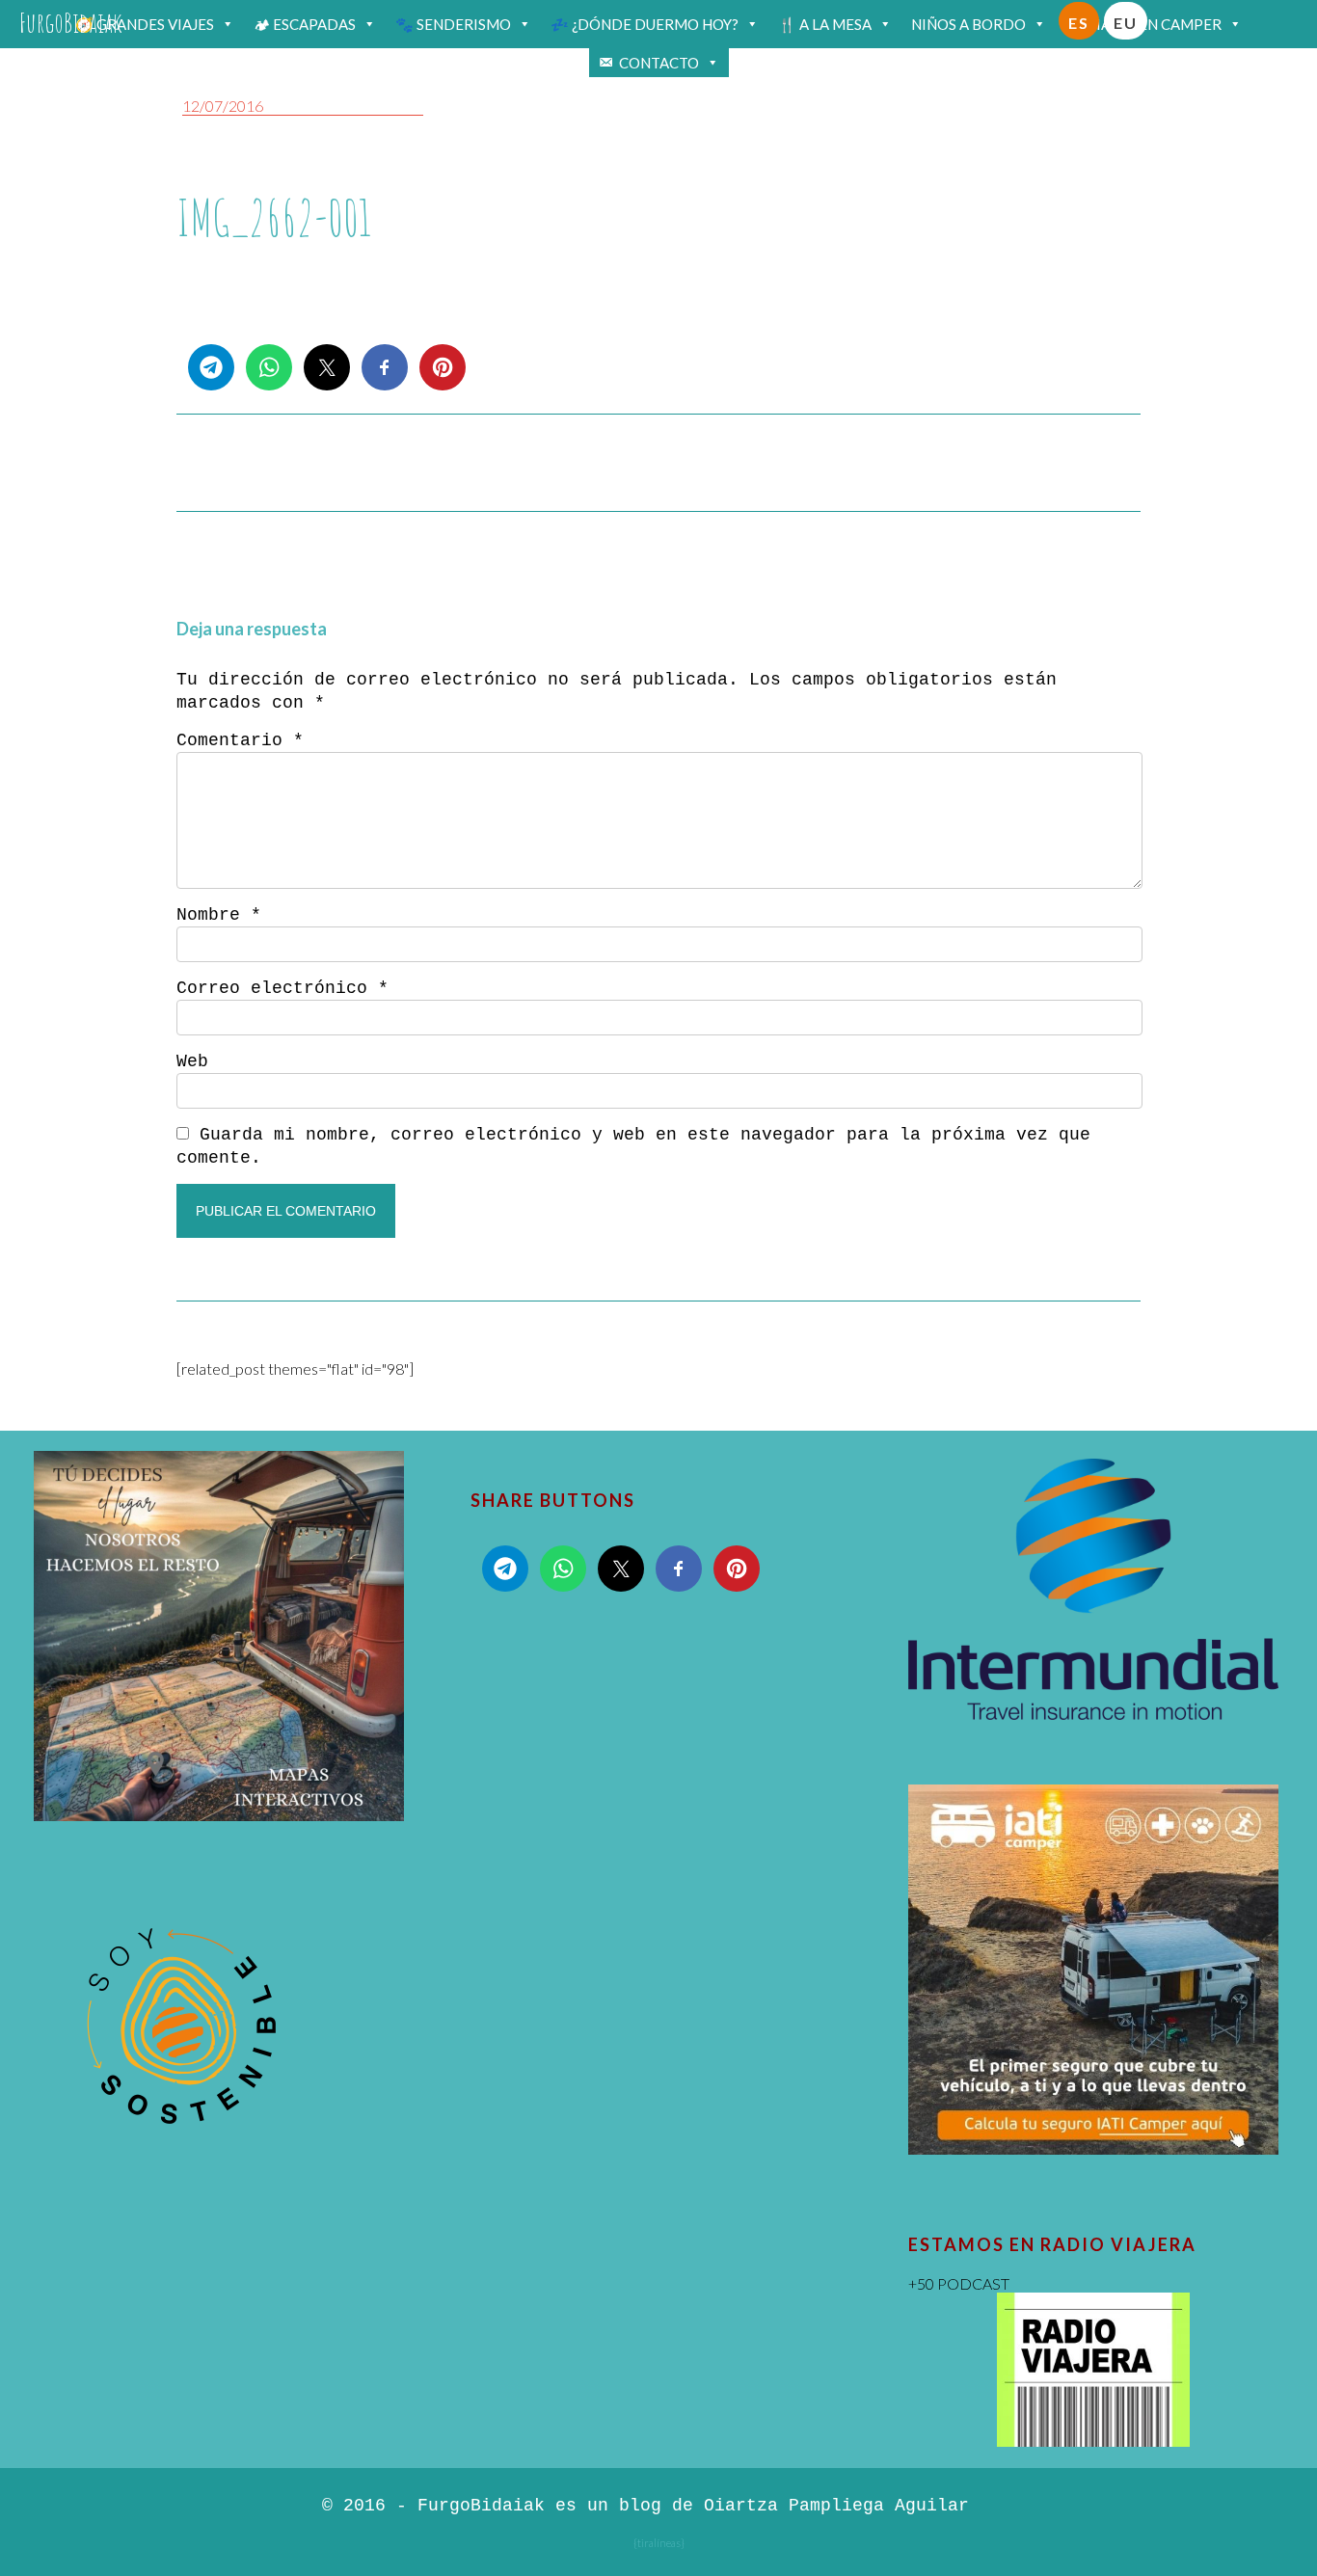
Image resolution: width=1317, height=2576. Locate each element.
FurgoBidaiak (71, 23)
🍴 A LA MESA (825, 24)
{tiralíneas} (659, 2543)
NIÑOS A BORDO (968, 24)
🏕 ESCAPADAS (305, 24)
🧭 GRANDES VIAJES (145, 24)
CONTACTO (659, 63)
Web (192, 1061)
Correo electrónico (282, 988)
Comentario (240, 740)
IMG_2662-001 (274, 217)
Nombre (219, 915)
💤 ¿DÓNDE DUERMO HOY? (645, 24)
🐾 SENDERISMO (453, 24)
